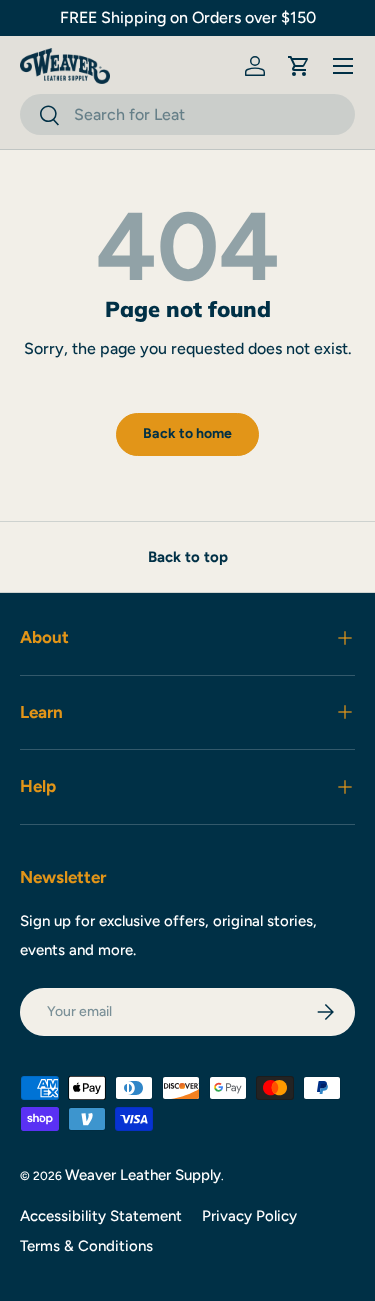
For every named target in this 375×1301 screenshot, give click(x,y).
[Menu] (343, 66)
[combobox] (187, 114)
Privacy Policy (249, 1216)
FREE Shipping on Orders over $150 (188, 17)
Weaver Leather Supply (143, 1175)
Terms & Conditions (86, 1246)
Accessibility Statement (101, 1216)
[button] (299, 66)
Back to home (187, 433)
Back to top (188, 557)
